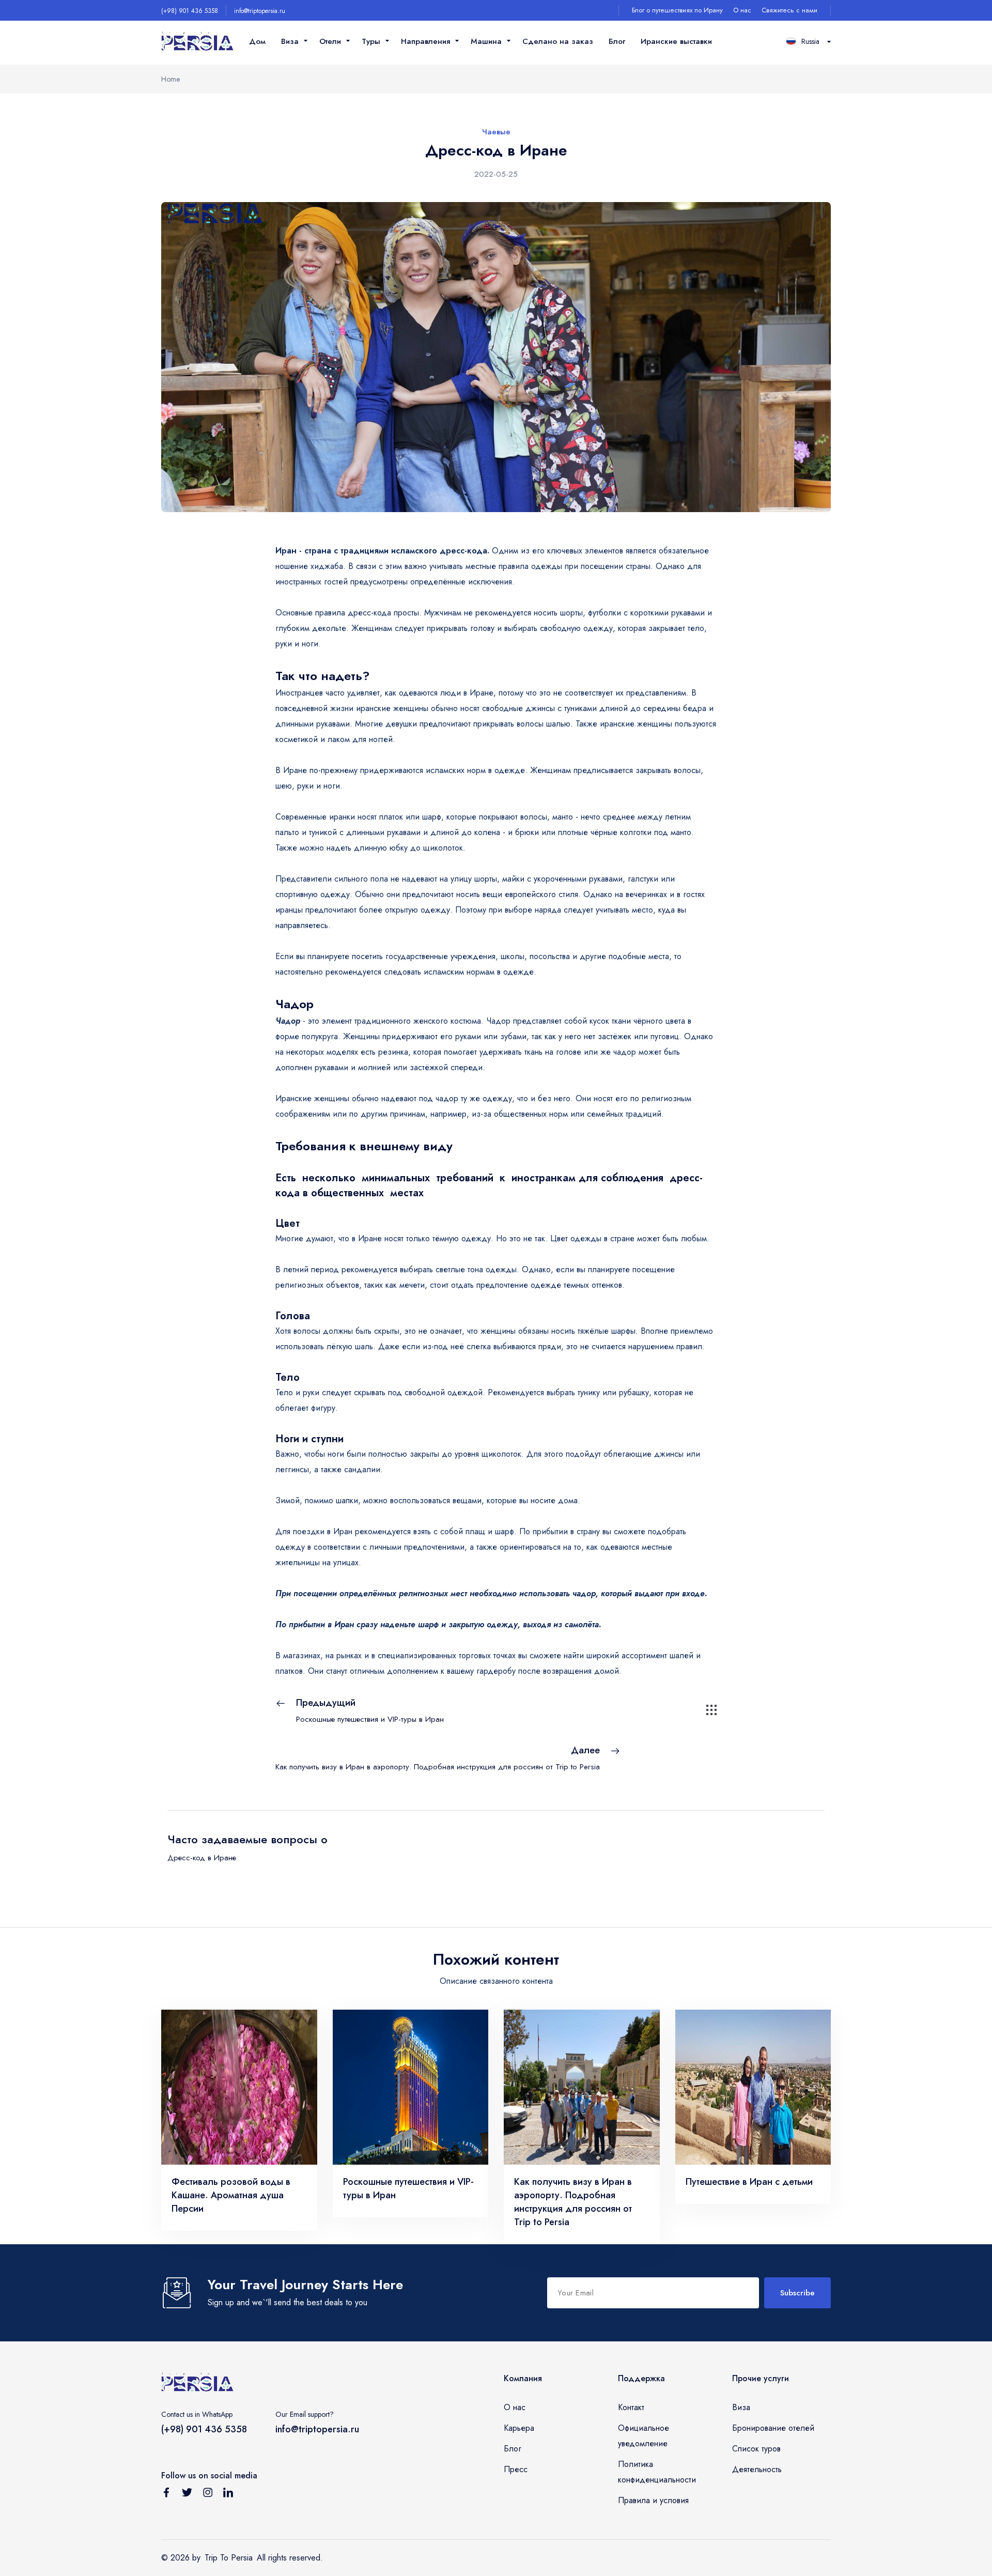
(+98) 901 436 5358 (190, 11)
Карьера (519, 2428)
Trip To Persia (229, 2558)
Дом (257, 41)
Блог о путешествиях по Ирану (677, 10)
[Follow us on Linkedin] (228, 2494)
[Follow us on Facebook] (166, 2494)
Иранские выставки (676, 41)
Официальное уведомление (644, 2436)
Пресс (516, 2469)
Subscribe (797, 2293)
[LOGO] (197, 42)
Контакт (631, 2407)
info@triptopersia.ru (260, 11)
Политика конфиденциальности (657, 2472)
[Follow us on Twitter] (187, 2494)
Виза (741, 2407)
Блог (617, 41)
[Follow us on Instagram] (208, 2494)
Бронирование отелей (773, 2428)
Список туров (756, 2449)
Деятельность (757, 2469)
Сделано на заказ (558, 41)
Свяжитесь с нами (789, 10)
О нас (742, 10)
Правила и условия (653, 2500)
